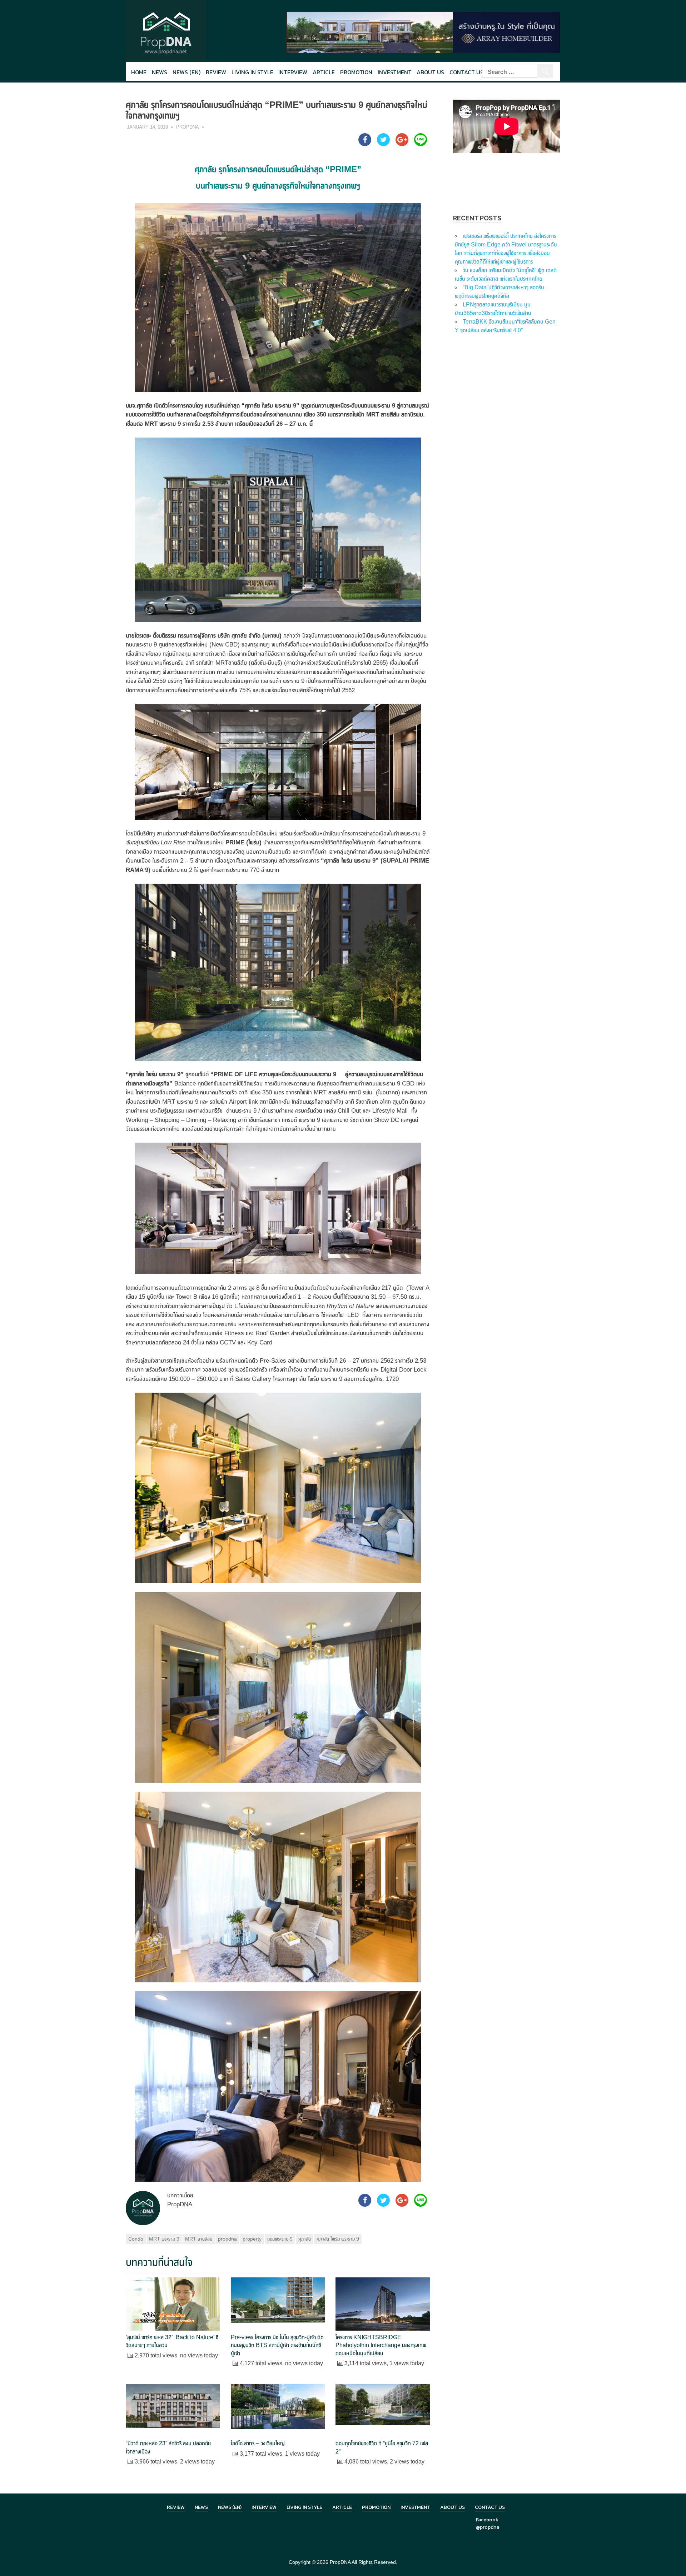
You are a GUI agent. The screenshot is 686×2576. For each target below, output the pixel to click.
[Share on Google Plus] (402, 144)
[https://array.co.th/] (423, 32)
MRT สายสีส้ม (199, 2239)
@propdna (488, 2527)
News (160, 72)
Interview (293, 72)
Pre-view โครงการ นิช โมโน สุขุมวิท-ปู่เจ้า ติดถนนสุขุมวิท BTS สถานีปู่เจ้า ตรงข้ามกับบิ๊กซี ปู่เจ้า (277, 2345)
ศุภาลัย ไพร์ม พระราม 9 (338, 2239)
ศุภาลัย (305, 2239)
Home (139, 72)
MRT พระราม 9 (164, 2239)
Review (216, 72)
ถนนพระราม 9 (280, 2239)
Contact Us (466, 72)
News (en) (187, 72)
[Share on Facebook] (365, 144)
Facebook (487, 2520)
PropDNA (188, 127)
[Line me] (421, 144)
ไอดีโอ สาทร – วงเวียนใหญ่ (258, 2443)
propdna (227, 2239)
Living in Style (304, 2507)
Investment (395, 72)
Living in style (252, 72)
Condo (136, 2239)
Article (324, 72)
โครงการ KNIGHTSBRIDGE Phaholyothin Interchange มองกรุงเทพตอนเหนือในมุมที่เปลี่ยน (381, 2345)
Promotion (356, 72)
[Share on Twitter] (383, 144)
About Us (430, 72)
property (252, 2239)
